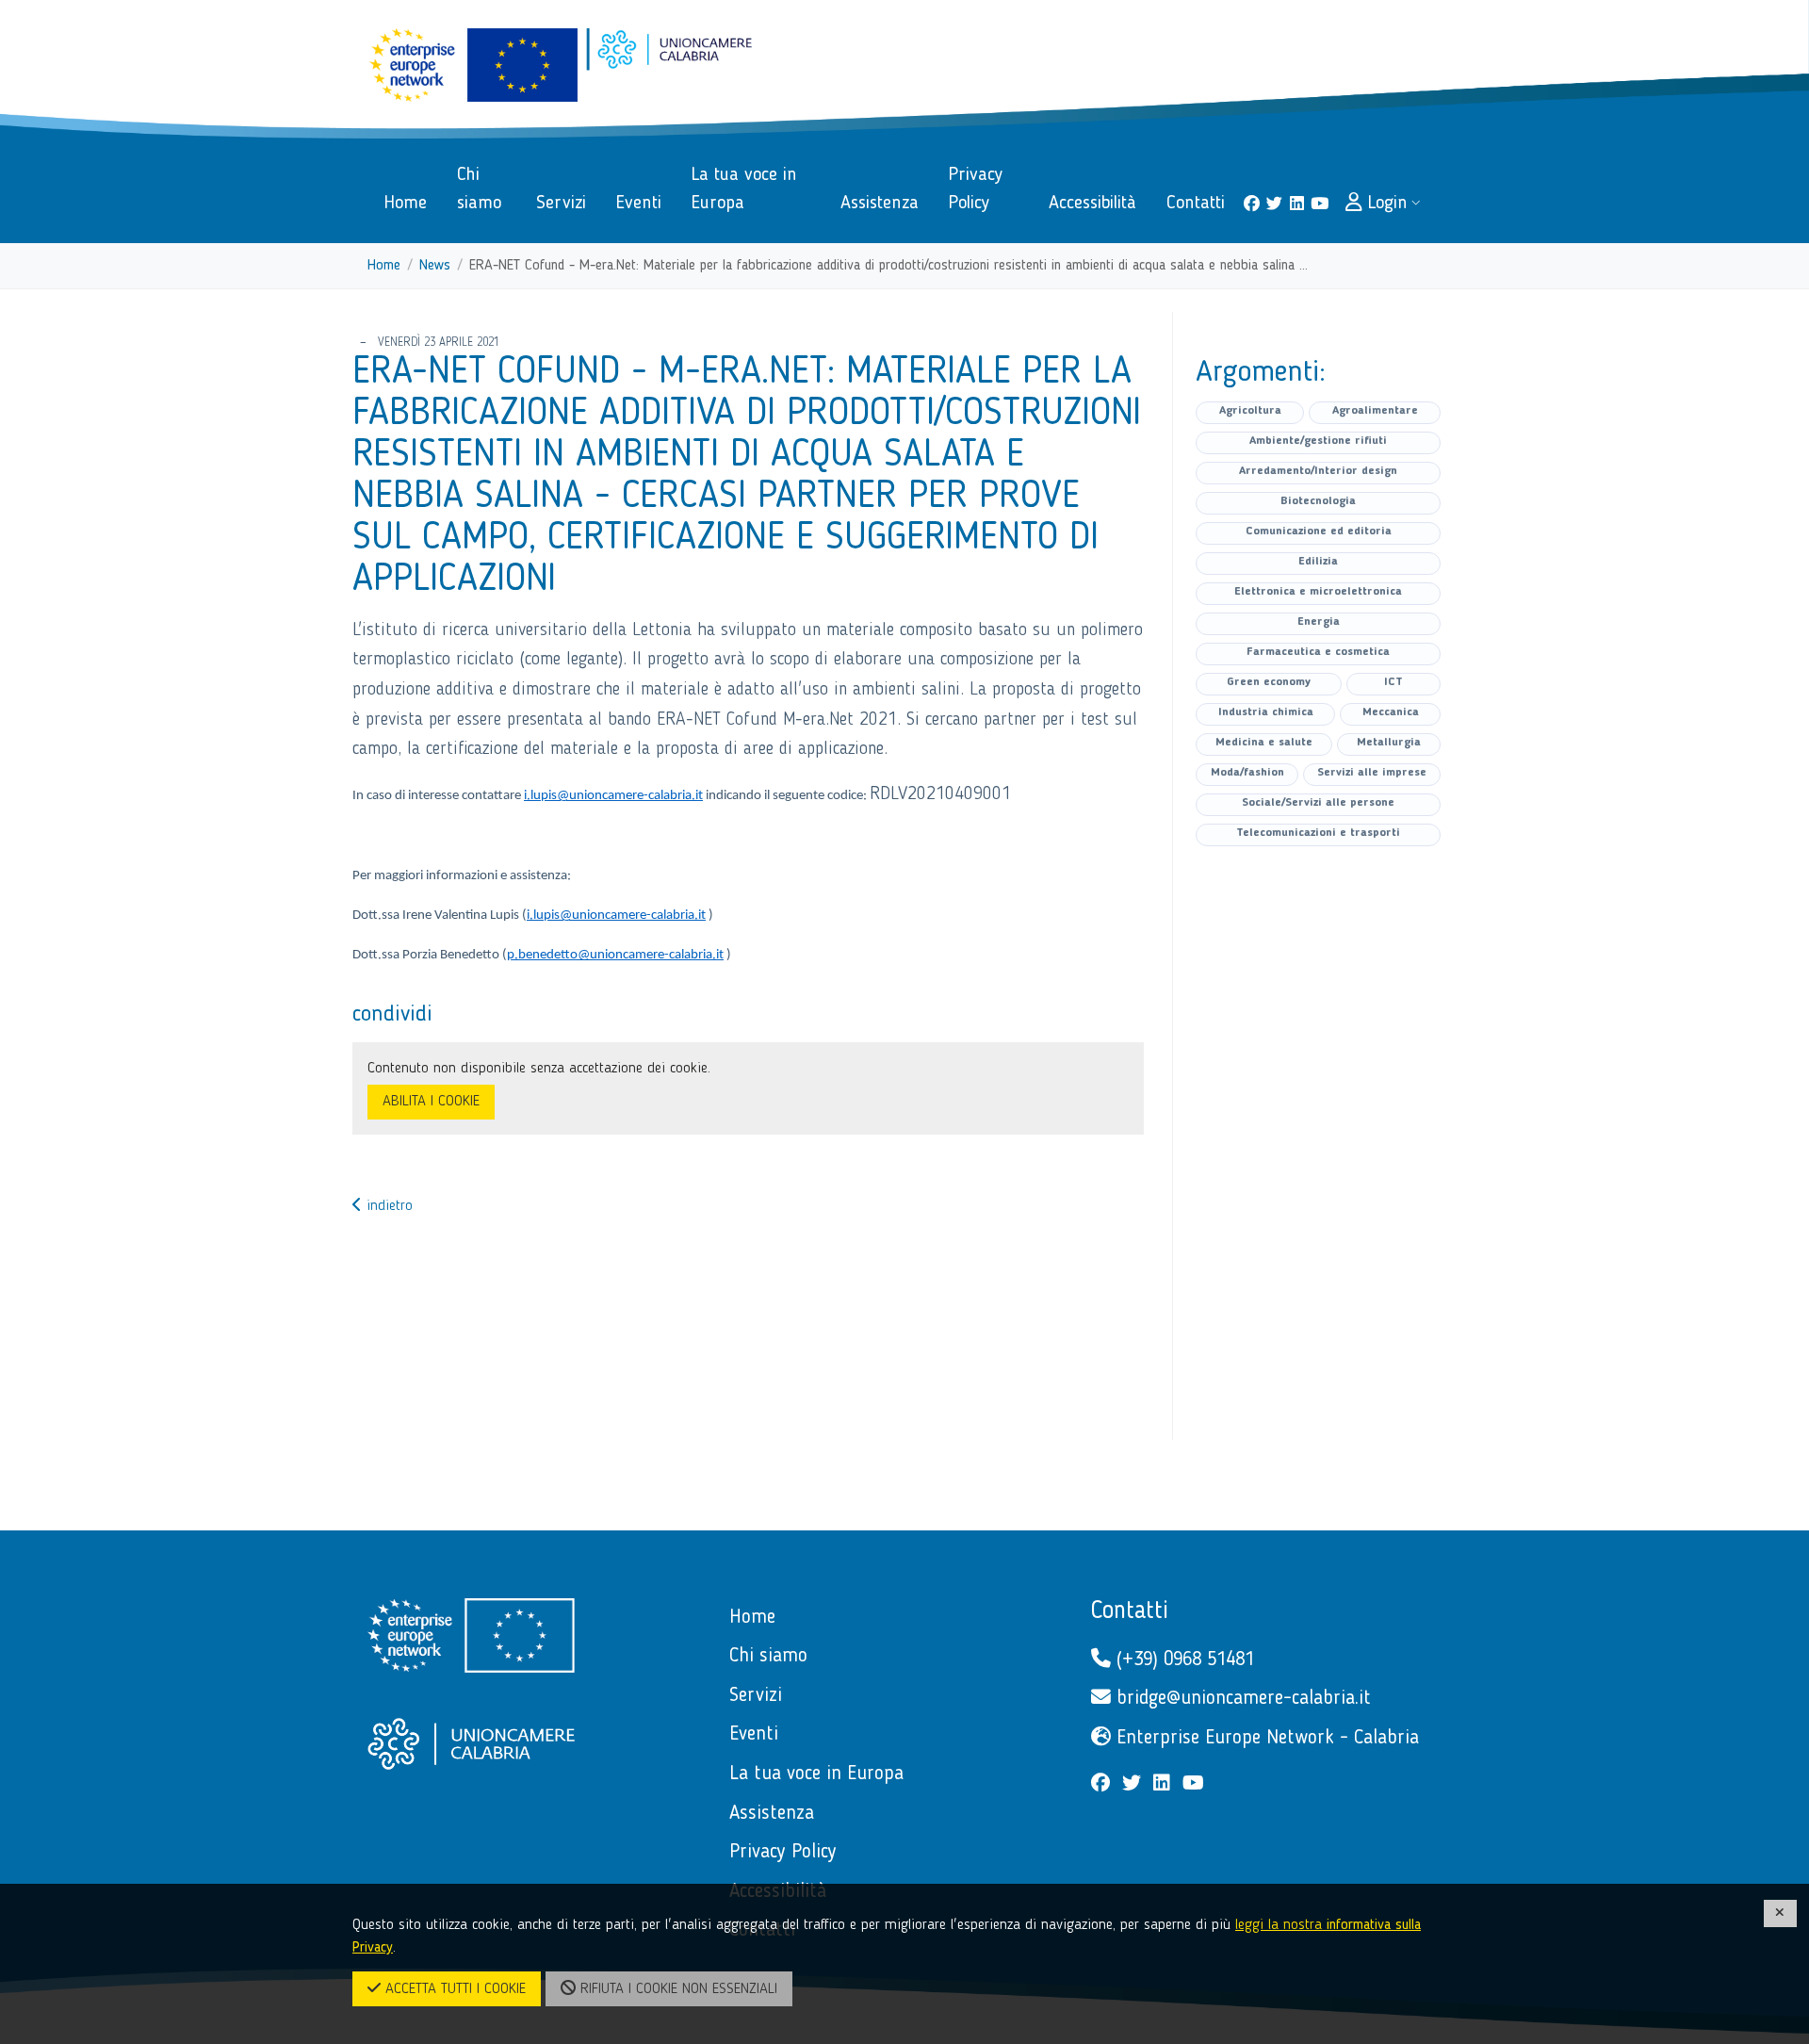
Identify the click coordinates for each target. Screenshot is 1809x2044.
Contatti (1130, 1611)
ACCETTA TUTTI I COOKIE (453, 1989)
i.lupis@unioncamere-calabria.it (613, 796)
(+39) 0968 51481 (1182, 1660)
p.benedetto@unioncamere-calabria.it (615, 955)
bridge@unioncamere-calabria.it (1241, 1699)
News (435, 266)
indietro (387, 1206)
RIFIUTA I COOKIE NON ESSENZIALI (676, 1989)
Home (384, 266)
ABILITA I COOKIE (431, 1102)
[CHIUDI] (1781, 1913)
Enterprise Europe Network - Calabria (1265, 1738)
